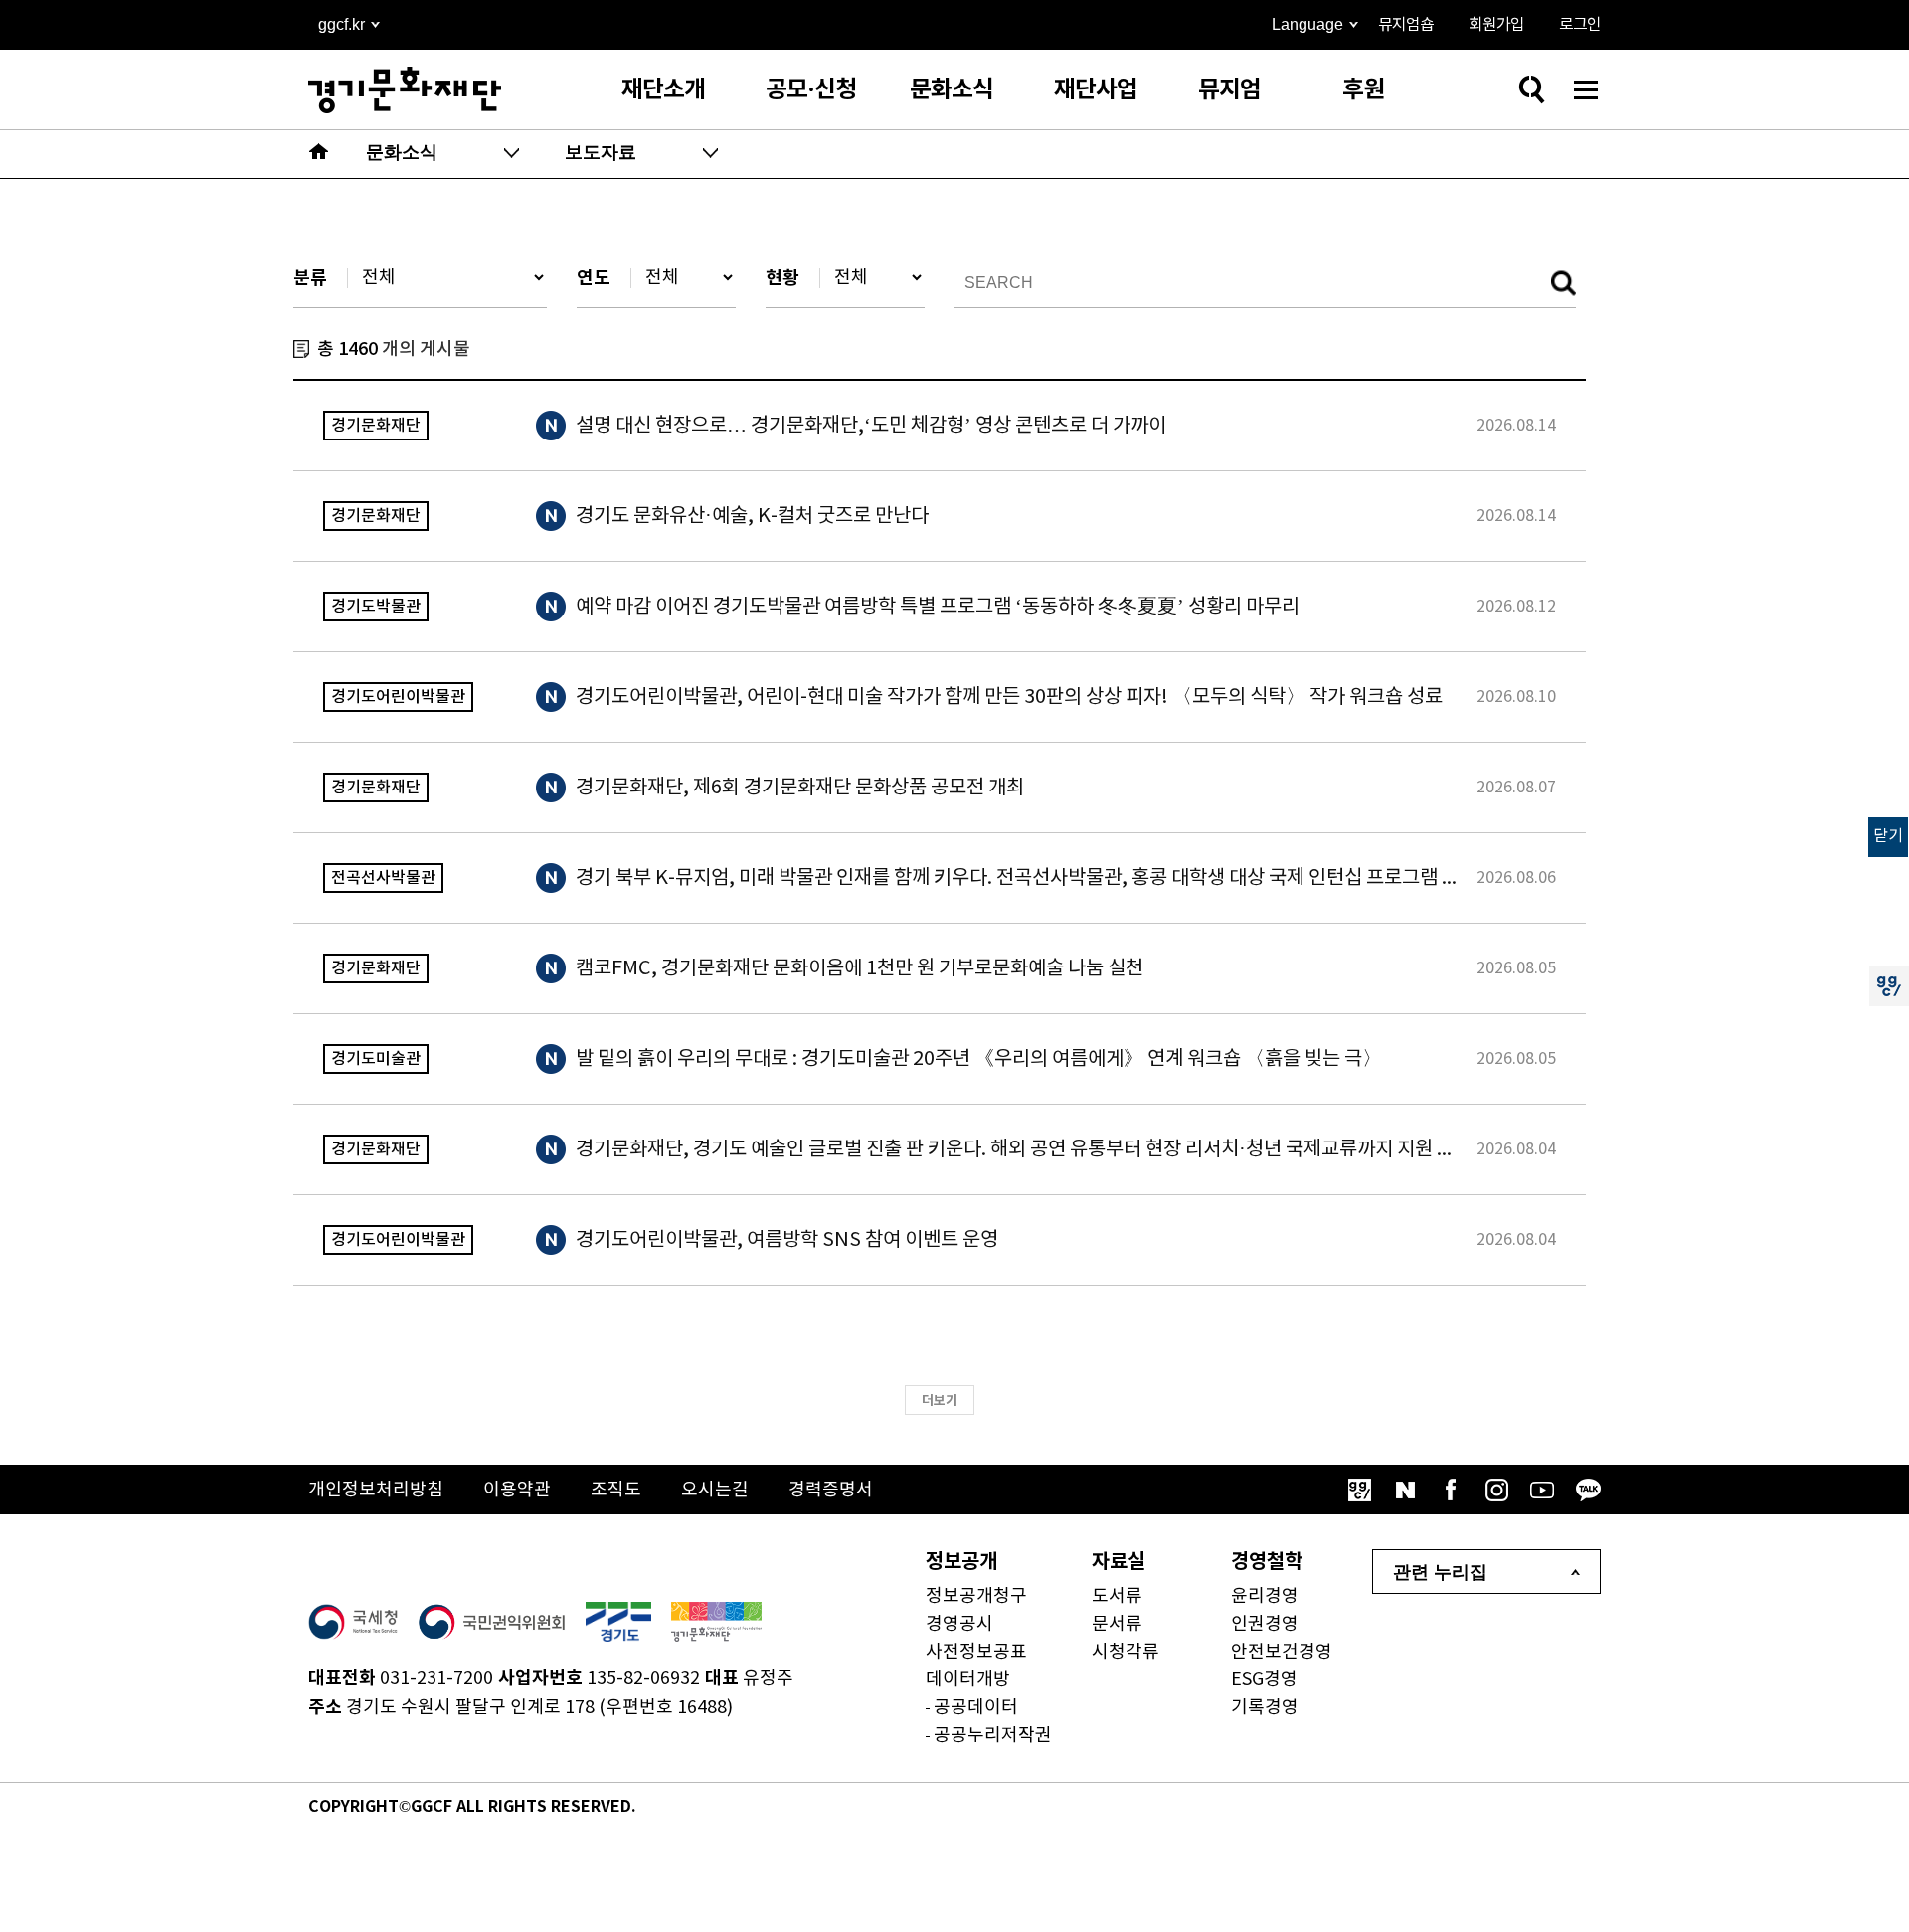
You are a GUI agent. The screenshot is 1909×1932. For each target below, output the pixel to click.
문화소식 (952, 90)
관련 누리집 (1440, 1572)
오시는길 (715, 1490)
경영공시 (959, 1624)
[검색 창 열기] (1531, 89)
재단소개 (663, 90)
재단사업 (1096, 90)
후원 (1363, 90)
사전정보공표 (976, 1652)
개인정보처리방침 (376, 1490)
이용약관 (517, 1490)
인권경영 (1265, 1624)
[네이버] (1405, 1490)
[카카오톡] (1588, 1490)
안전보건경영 (1282, 1652)
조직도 (616, 1490)
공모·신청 (811, 90)
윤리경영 (1265, 1596)
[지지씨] (1359, 1490)
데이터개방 (968, 1680)
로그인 (1580, 25)
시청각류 (1126, 1652)
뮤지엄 (1229, 90)
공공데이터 (976, 1708)
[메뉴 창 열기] (1586, 89)
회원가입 (1496, 25)
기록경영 (1265, 1708)
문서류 (1117, 1624)
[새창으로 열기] (353, 1622)
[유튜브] (1542, 1490)
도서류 (1117, 1596)
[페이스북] (1451, 1490)
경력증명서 (831, 1490)
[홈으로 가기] (319, 154)
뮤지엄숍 (1406, 25)
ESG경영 (1264, 1680)
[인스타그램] (1496, 1490)
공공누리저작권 (993, 1736)
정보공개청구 (976, 1596)
